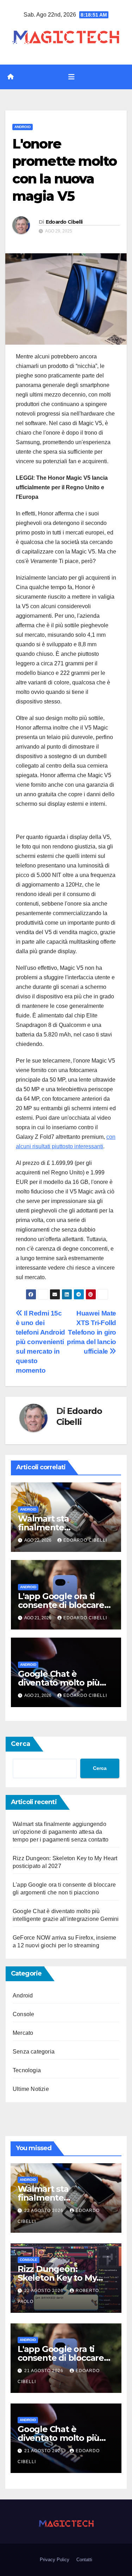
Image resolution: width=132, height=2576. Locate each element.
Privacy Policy (55, 2560)
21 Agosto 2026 (45, 2371)
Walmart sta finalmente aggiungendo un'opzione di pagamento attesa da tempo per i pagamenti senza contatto (61, 1832)
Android (23, 127)
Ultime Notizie (31, 2089)
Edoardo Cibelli (64, 222)
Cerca (21, 1744)
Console (23, 2014)
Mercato (23, 2033)
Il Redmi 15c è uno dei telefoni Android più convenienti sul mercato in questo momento (40, 1342)
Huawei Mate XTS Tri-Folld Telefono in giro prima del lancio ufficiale (92, 1332)
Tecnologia (27, 2070)
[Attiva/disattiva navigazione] (71, 77)
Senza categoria (34, 2052)
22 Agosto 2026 (45, 2211)
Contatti (84, 2560)
